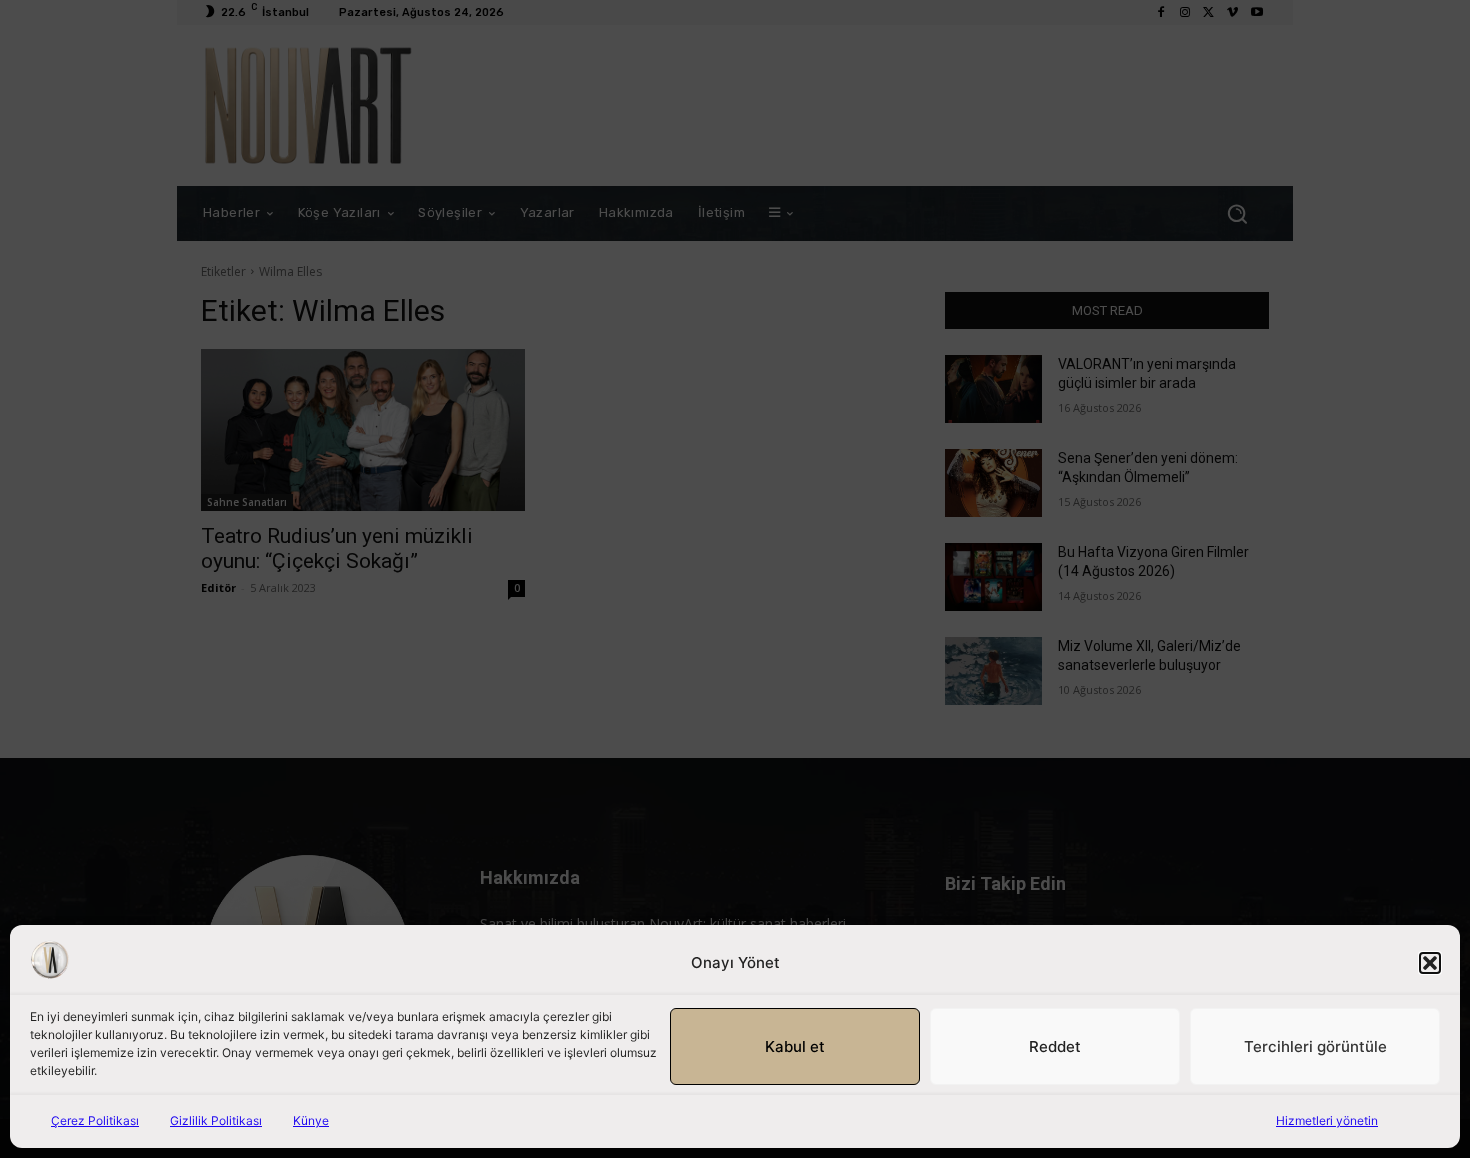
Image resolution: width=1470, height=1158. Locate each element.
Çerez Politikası (95, 1120)
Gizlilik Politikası (216, 1120)
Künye (311, 1120)
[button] (1430, 963)
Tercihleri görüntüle (1315, 1046)
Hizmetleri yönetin (1327, 1120)
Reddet (1055, 1046)
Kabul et (795, 1046)
